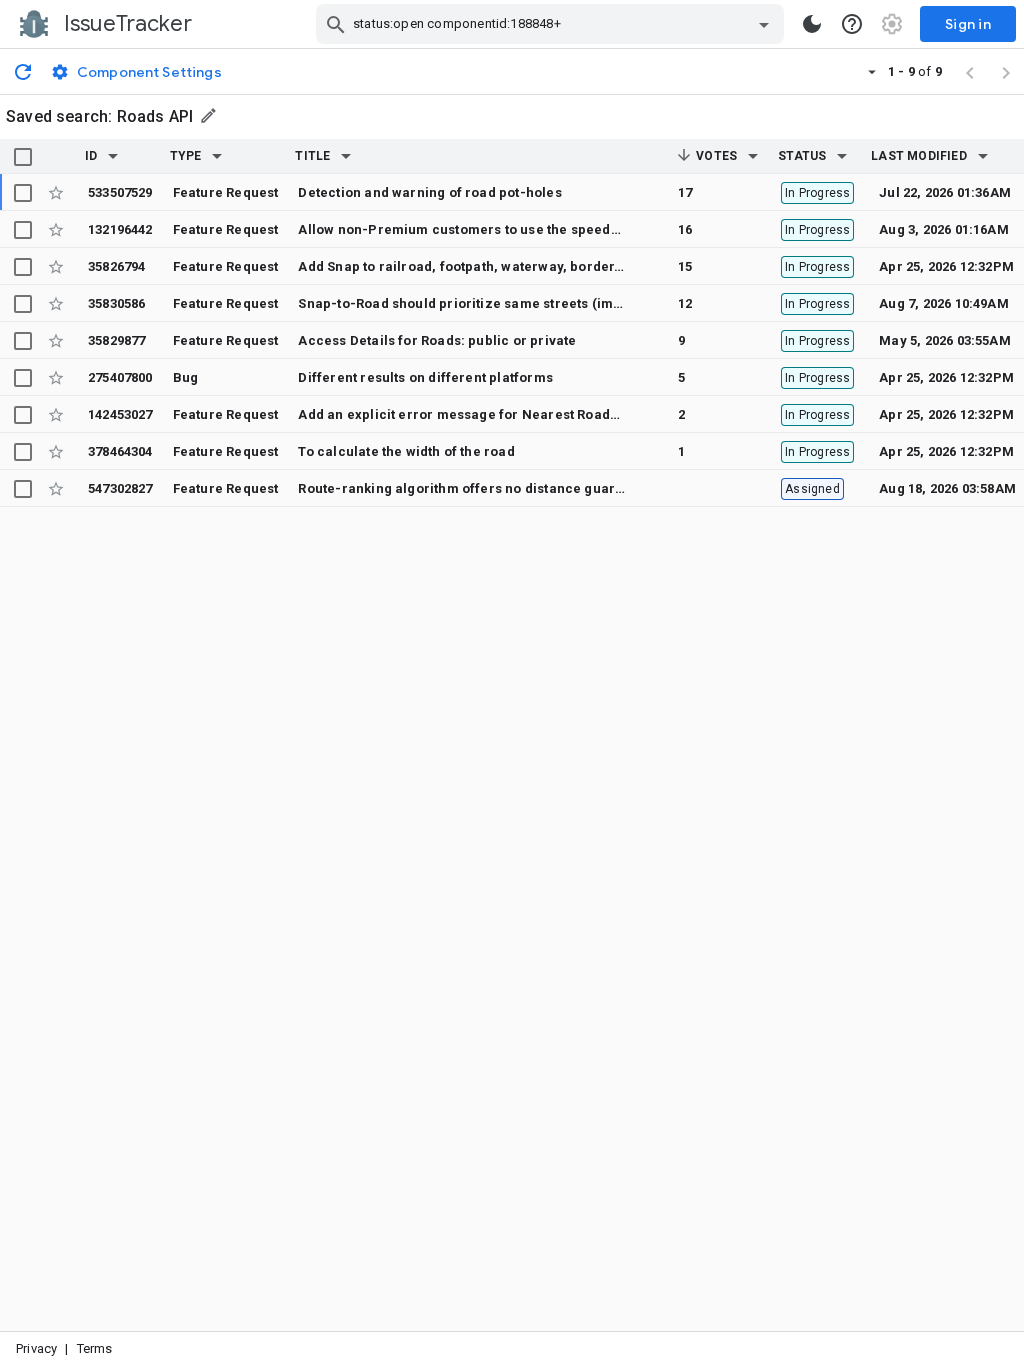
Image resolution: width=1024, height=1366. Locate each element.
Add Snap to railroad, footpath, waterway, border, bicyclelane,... (506, 266)
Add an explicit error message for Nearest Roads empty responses (515, 414)
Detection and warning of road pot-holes (429, 192)
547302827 (120, 488)
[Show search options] (764, 24)
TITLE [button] (312, 156)
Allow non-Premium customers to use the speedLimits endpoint (504, 229)
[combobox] (552, 24)
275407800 (120, 377)
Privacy (36, 1348)
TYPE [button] (186, 156)
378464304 (120, 451)
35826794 (117, 266)
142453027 (120, 414)
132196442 (120, 229)
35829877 (117, 340)
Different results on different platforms (425, 377)
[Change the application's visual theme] (812, 24)
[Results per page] (872, 71)
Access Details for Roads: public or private (437, 340)
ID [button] (91, 156)
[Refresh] (23, 71)
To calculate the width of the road (406, 451)
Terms (95, 1348)
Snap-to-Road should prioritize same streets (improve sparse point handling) (549, 303)
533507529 (120, 192)
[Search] (336, 24)
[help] (852, 24)
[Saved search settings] (209, 115)
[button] (113, 156)
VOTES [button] (715, 156)
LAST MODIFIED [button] (918, 156)
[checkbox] (23, 157)
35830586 (117, 303)
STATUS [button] (802, 156)
